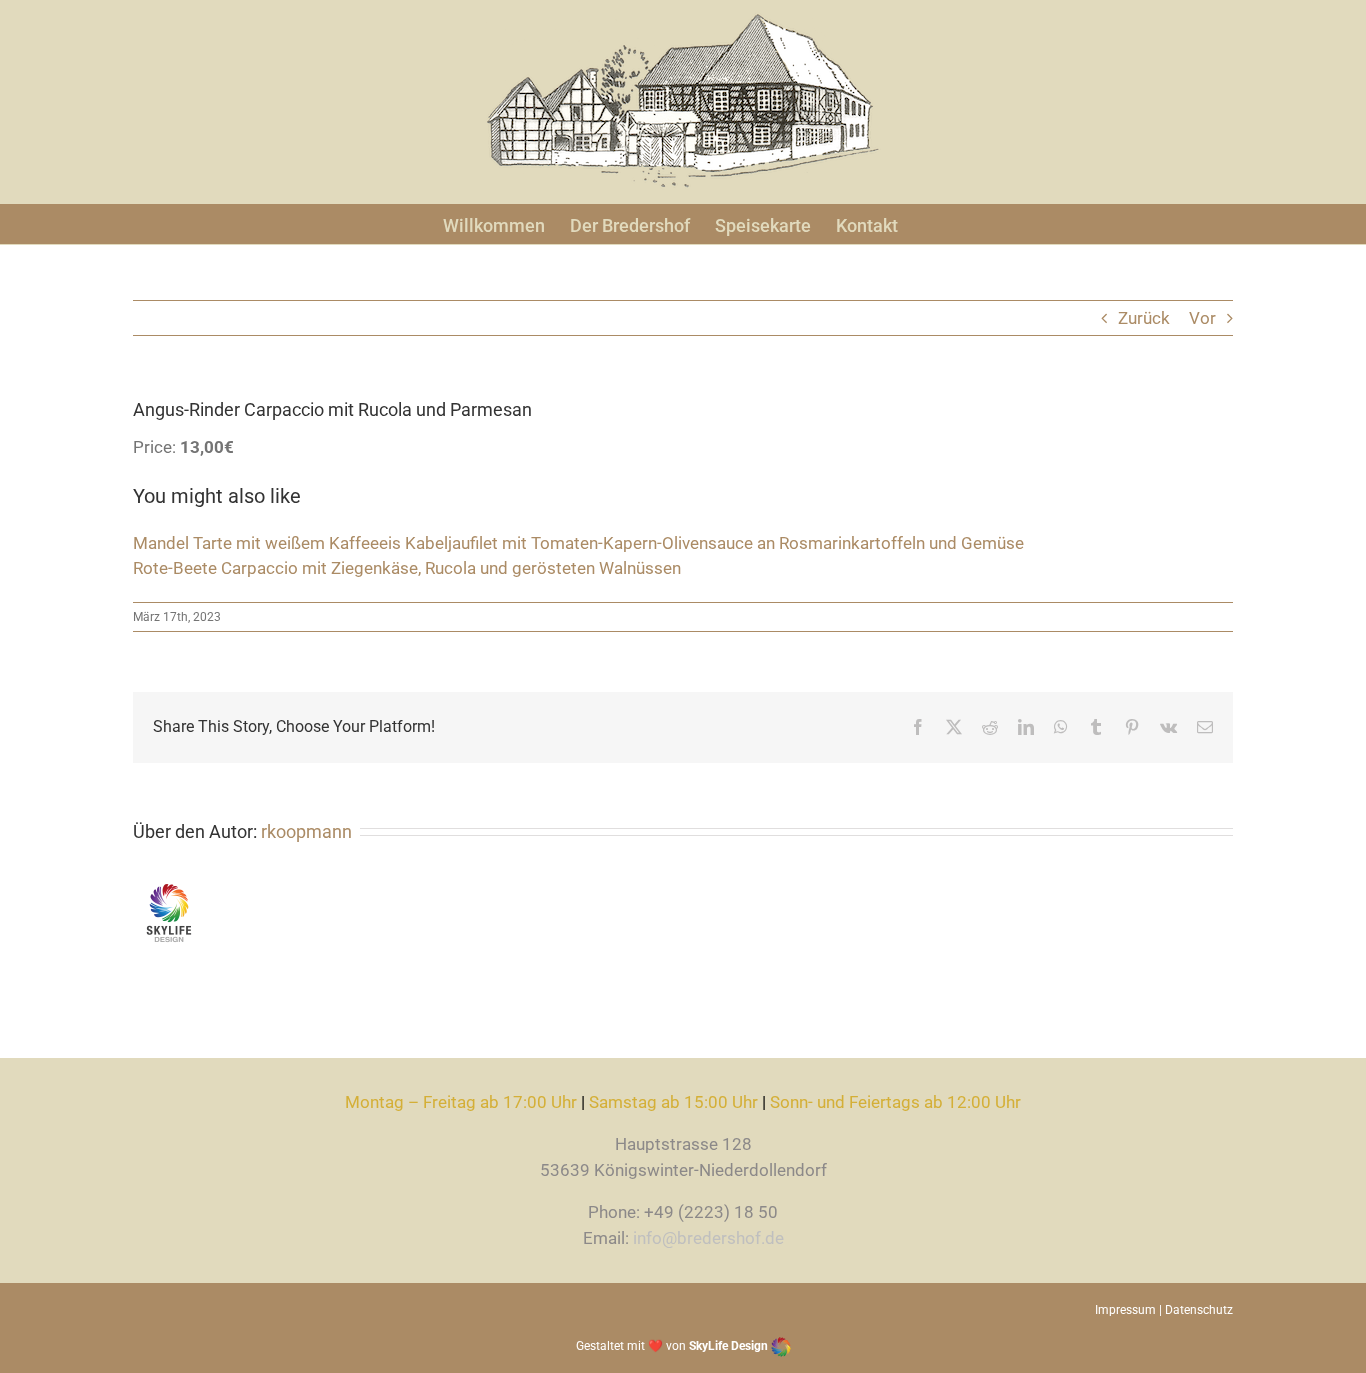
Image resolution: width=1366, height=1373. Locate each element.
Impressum (1125, 1310)
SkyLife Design (730, 1346)
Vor (1202, 318)
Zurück (1144, 318)
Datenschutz (1199, 1310)
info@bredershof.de (708, 1238)
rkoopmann (306, 831)
